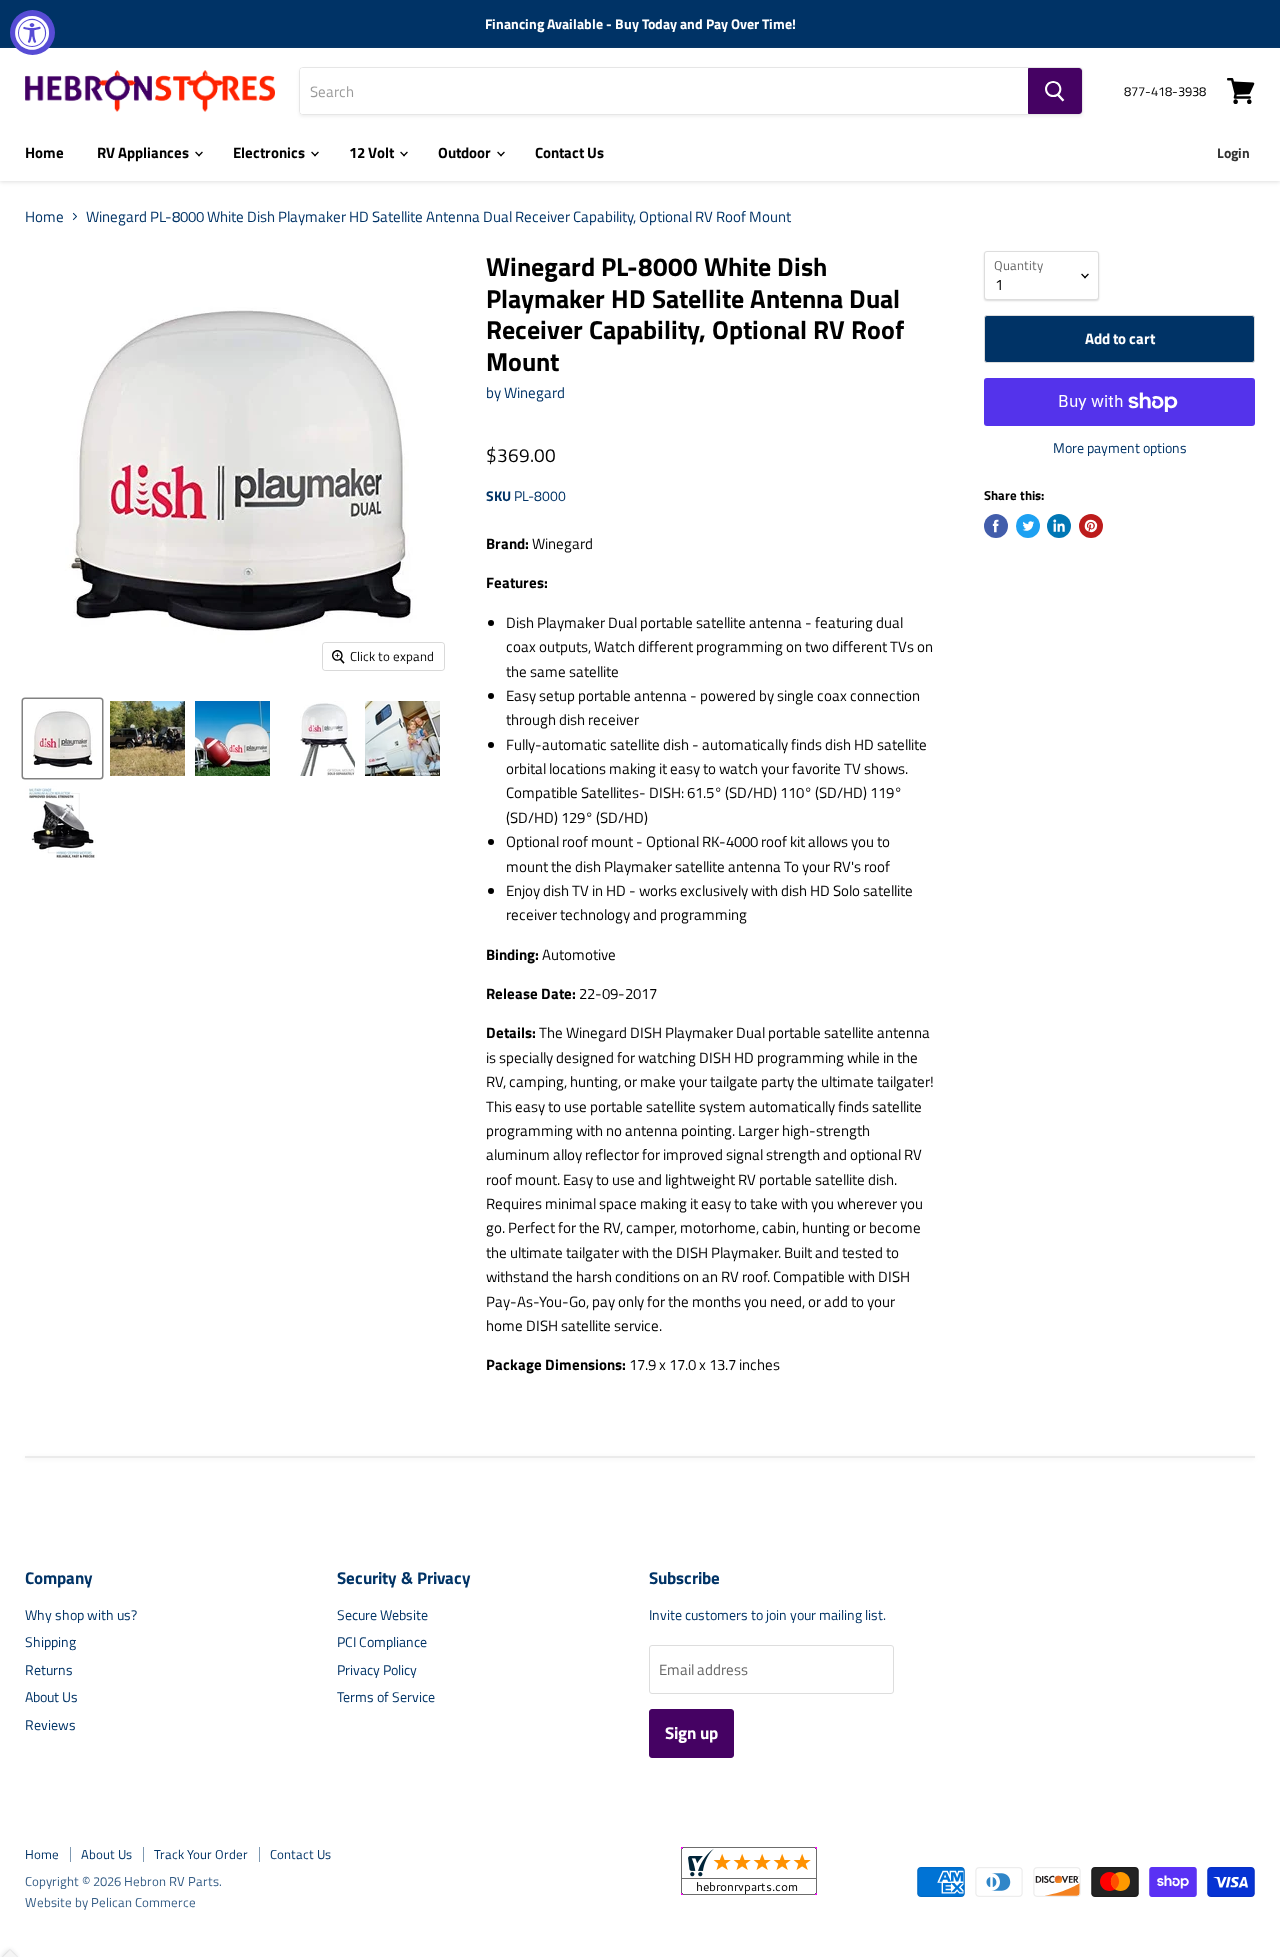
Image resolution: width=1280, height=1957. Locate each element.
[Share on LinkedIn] (1059, 526)
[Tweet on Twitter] (1028, 526)
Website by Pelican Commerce (110, 1902)
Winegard (534, 392)
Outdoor (466, 152)
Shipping (50, 1641)
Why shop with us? (81, 1614)
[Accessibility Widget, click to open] (32, 32)
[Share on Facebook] (996, 526)
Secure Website (382, 1614)
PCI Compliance (382, 1641)
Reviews (50, 1724)
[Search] (1055, 91)
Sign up (691, 1733)
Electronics (270, 152)
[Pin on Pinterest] (1091, 526)
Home (44, 152)
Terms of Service (386, 1696)
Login (1233, 152)
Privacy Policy (377, 1669)
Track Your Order (201, 1854)
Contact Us (569, 152)
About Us (51, 1696)
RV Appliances (144, 152)
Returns (49, 1669)
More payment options (1120, 448)
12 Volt (373, 152)
